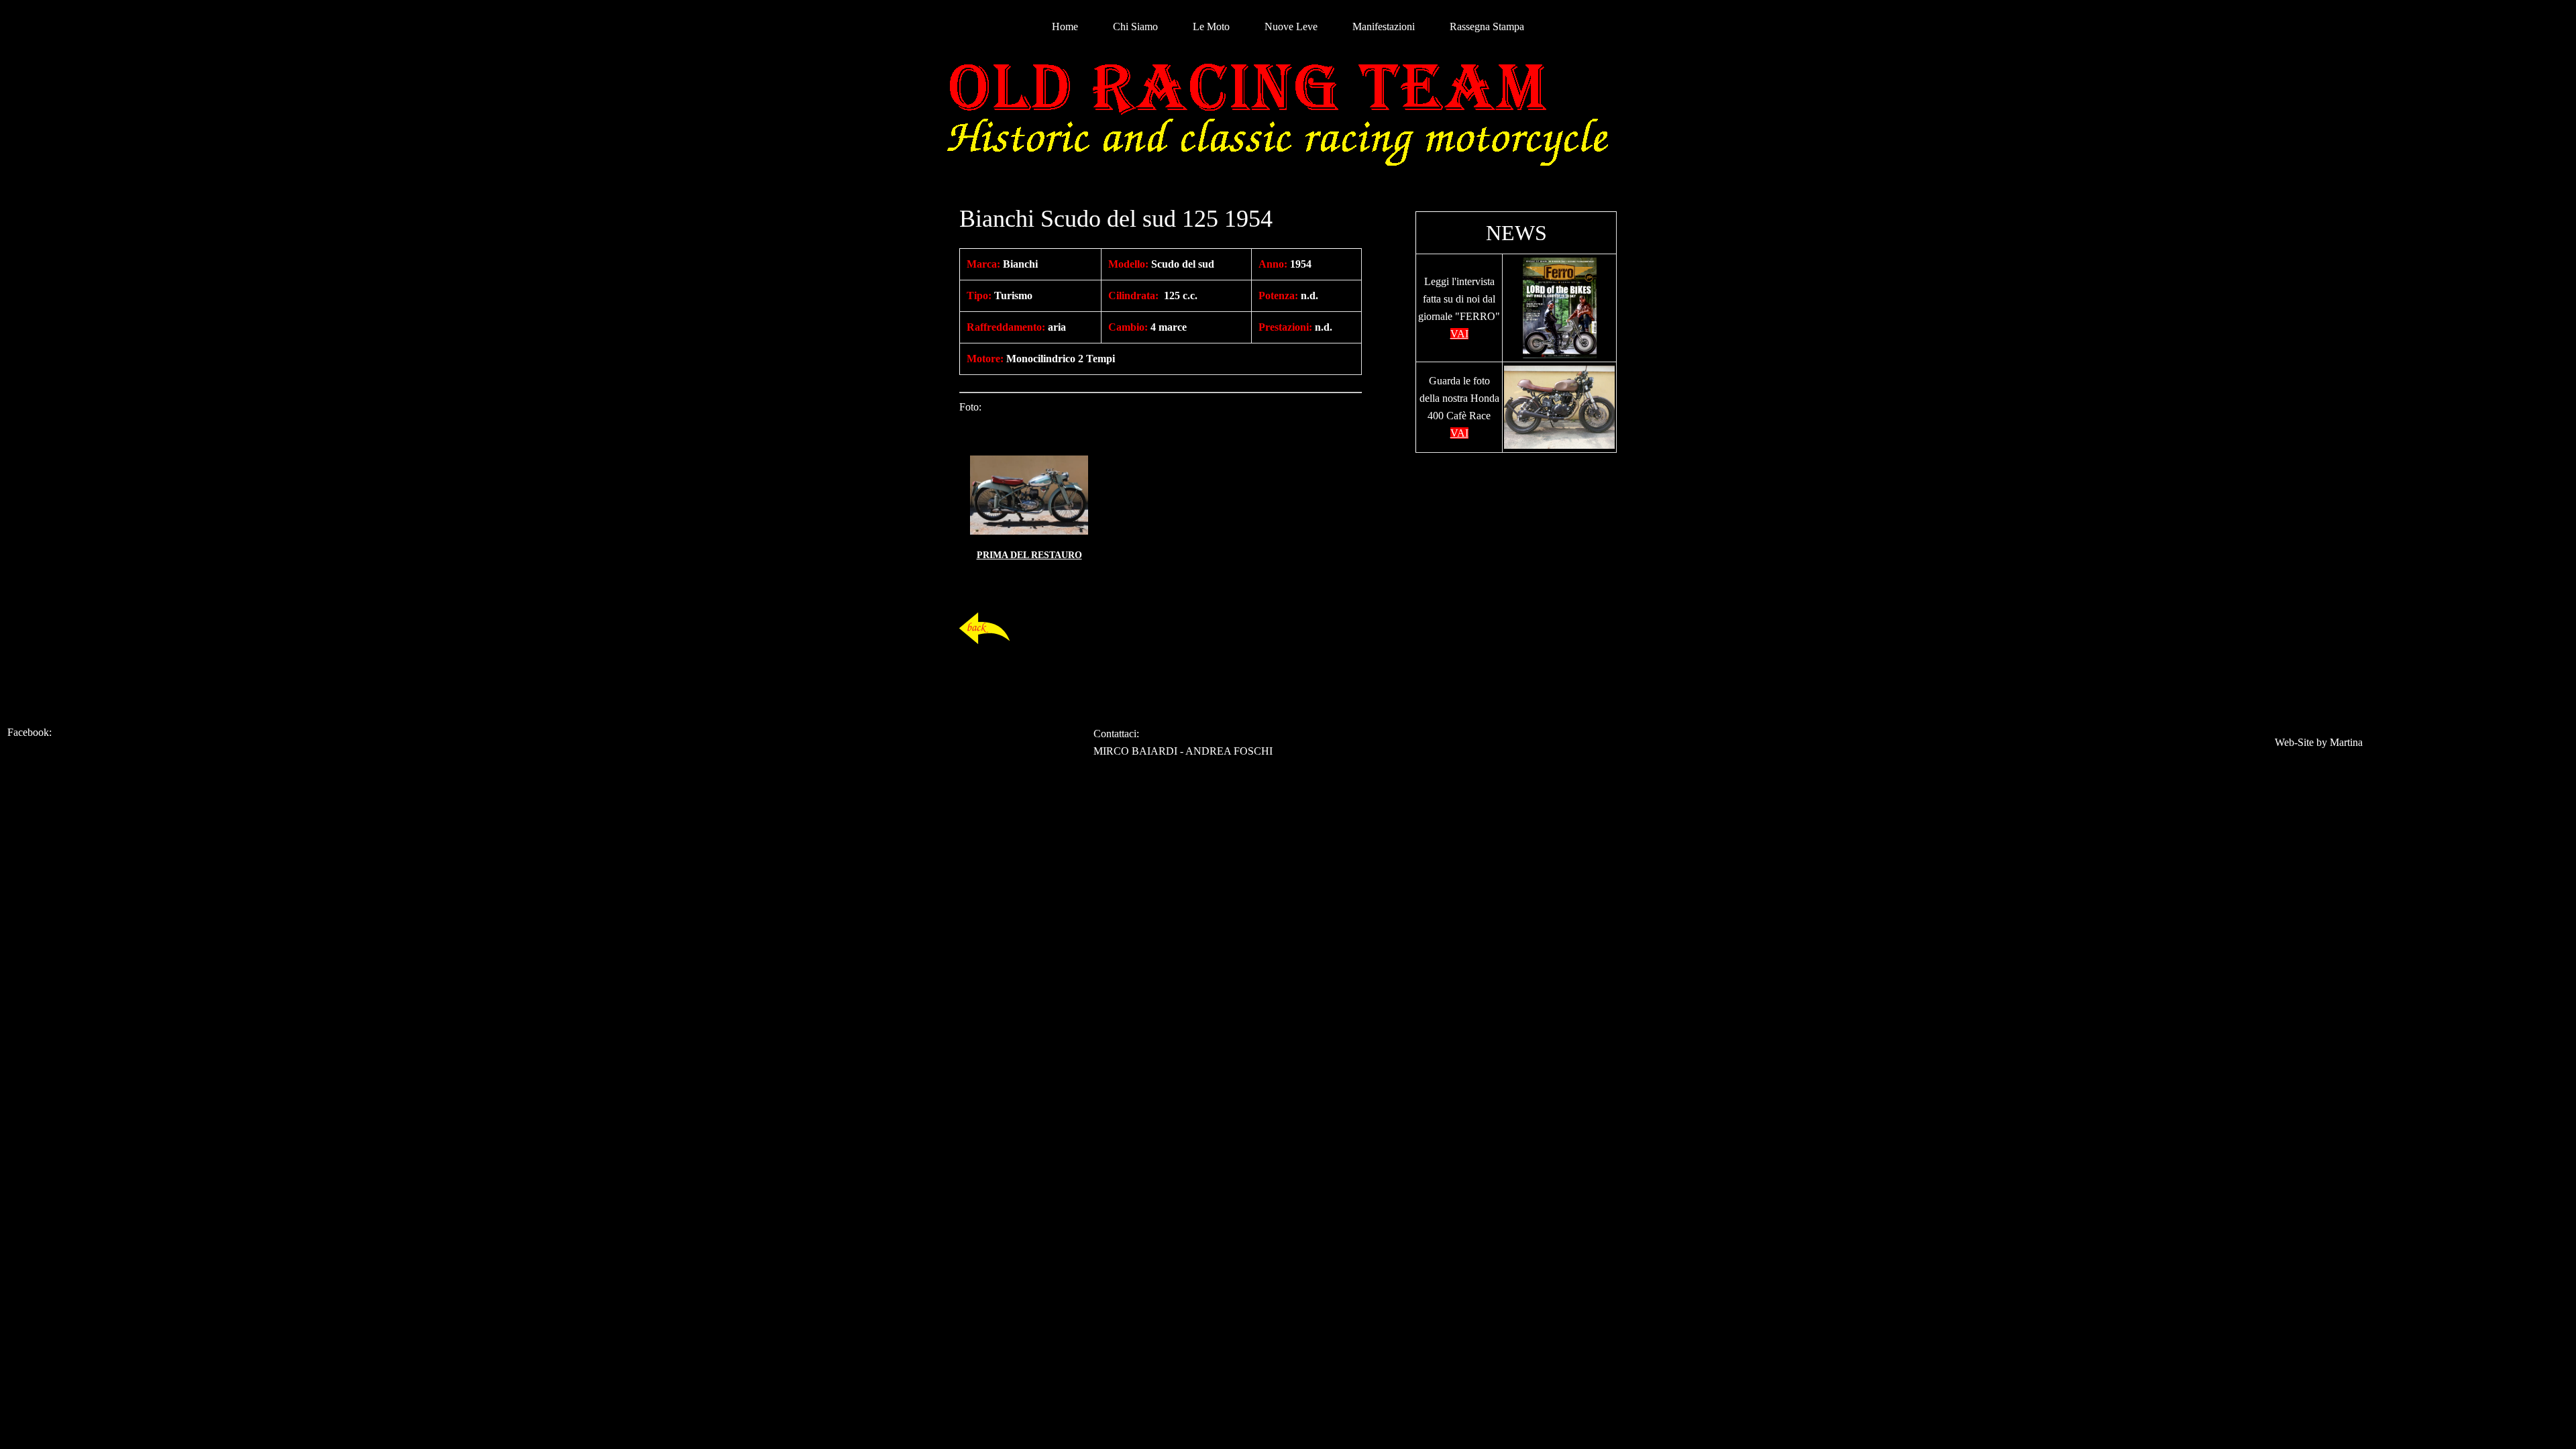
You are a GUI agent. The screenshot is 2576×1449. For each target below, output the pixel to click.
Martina (2346, 742)
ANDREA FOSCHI (1229, 751)
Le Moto (1211, 26)
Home (1065, 26)
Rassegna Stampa (1487, 26)
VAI (1459, 334)
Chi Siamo (1135, 26)
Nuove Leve (1291, 26)
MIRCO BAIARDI (1135, 751)
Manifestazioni (1384, 26)
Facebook (28, 732)
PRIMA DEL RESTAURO (1029, 555)
